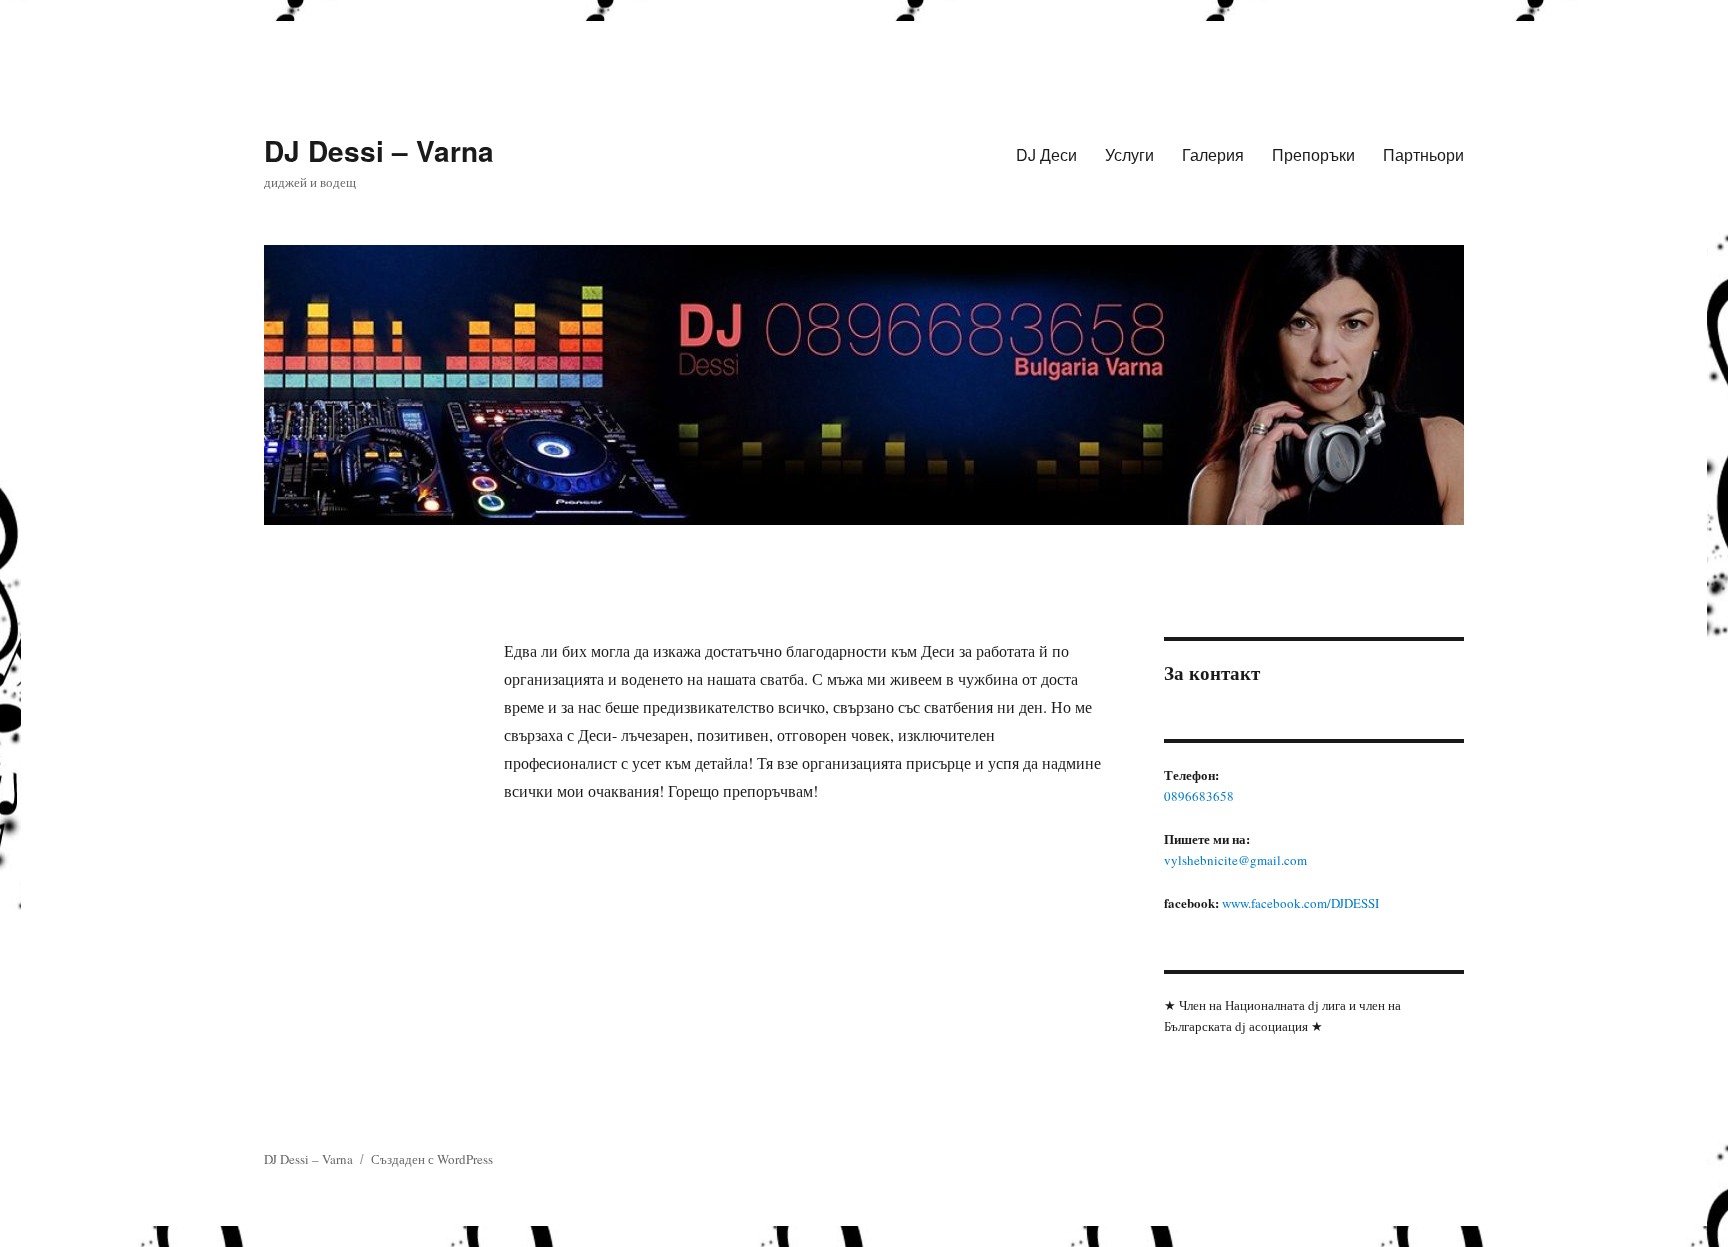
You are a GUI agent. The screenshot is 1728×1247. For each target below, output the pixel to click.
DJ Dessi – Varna (379, 150)
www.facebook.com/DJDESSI (1300, 903)
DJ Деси (1046, 154)
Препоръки (1313, 154)
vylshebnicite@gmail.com (1235, 860)
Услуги (1129, 154)
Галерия (1213, 154)
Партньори (1423, 154)
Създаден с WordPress (432, 1159)
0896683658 (1199, 796)
